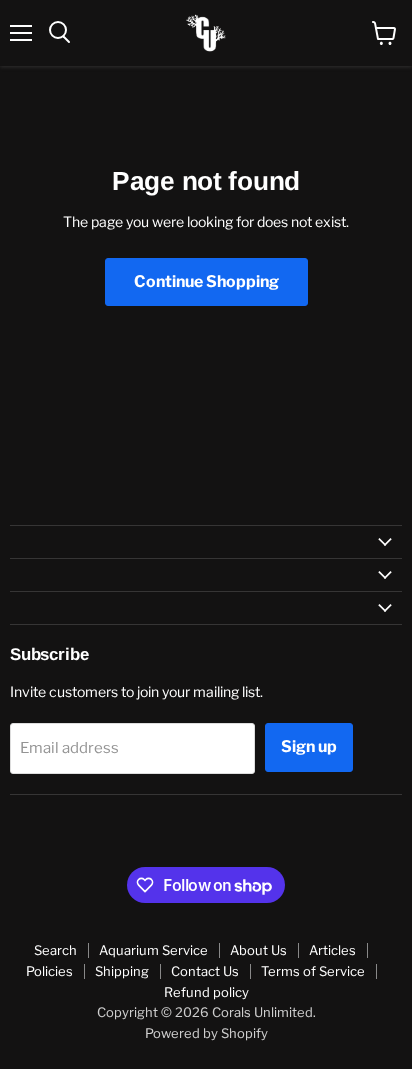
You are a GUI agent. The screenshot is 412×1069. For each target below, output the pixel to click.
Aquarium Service (153, 950)
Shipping (122, 971)
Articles (332, 950)
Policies (49, 971)
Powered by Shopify (206, 1033)
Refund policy (206, 992)
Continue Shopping (206, 281)
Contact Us (205, 971)
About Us (258, 950)
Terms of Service (313, 971)
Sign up (309, 746)
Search (55, 950)
